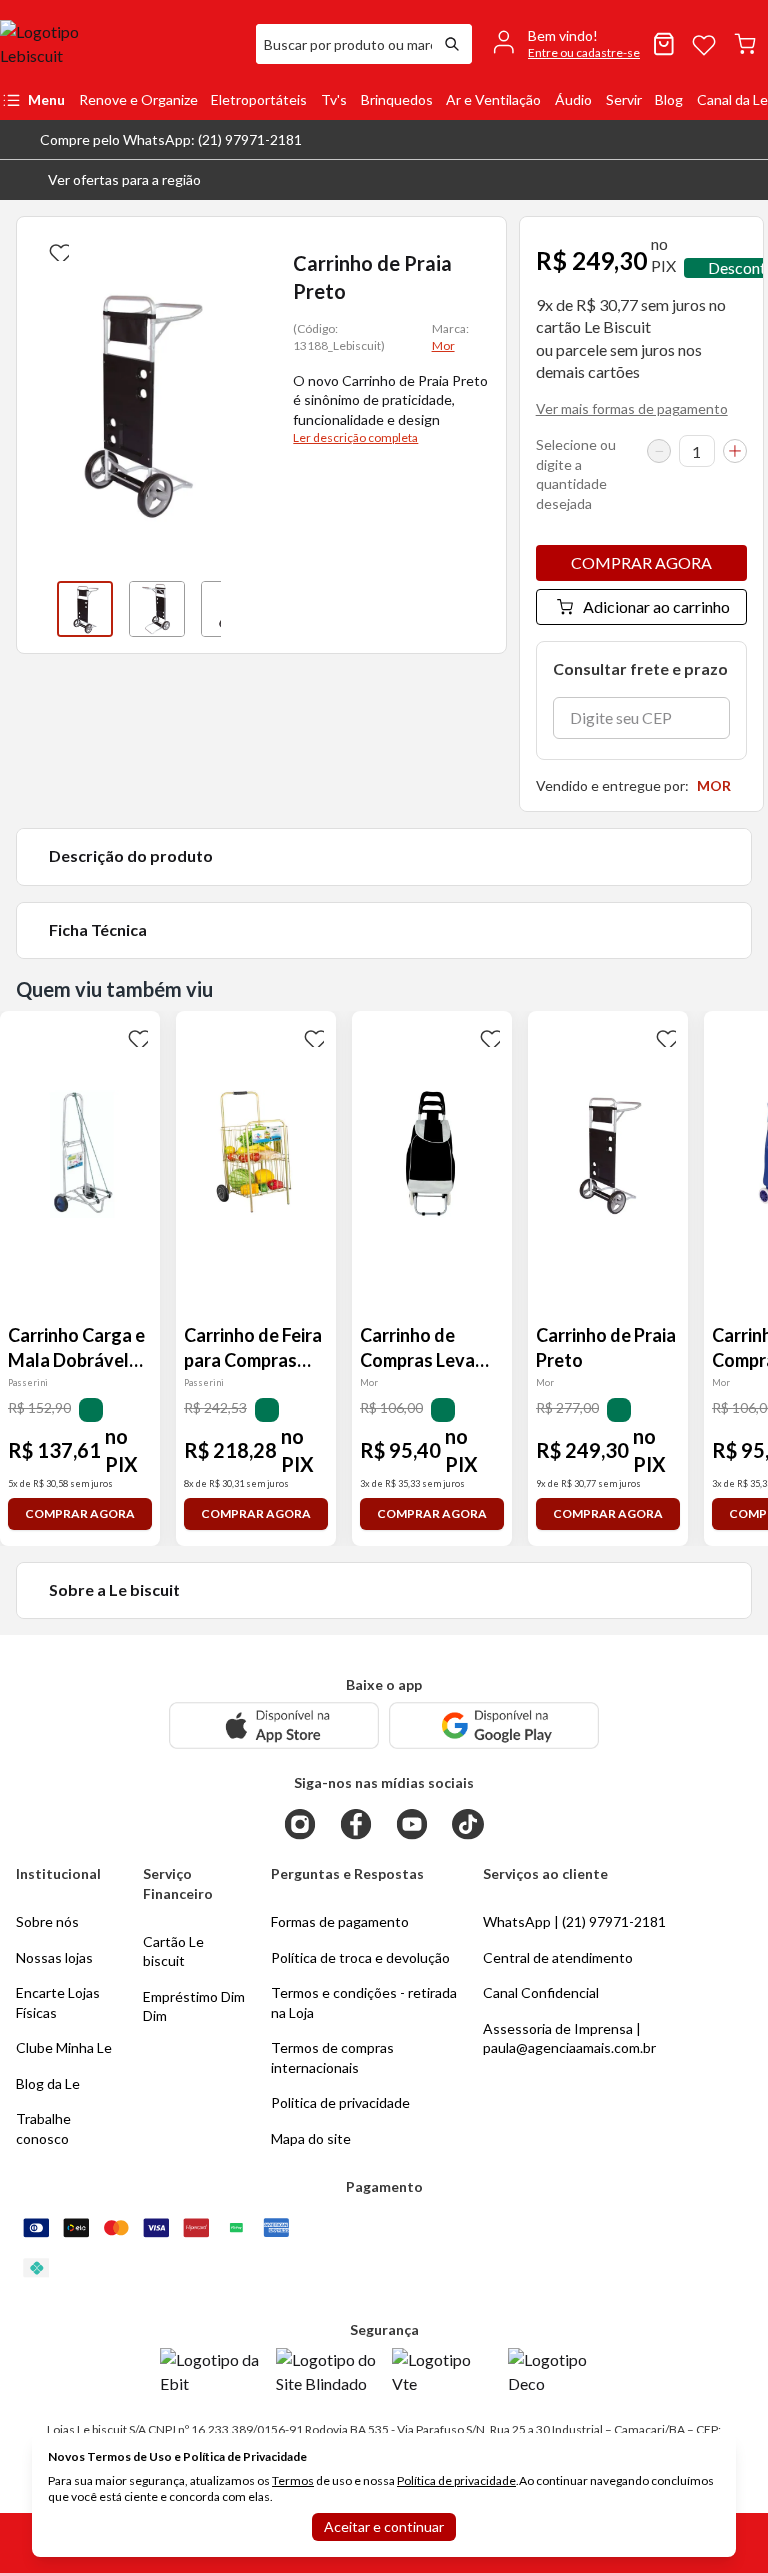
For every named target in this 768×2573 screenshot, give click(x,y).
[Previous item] (37, 609)
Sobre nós (47, 1921)
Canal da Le (732, 99)
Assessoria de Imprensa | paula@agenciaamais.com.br (569, 2038)
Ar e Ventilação (493, 99)
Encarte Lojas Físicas (58, 2002)
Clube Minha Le (64, 2047)
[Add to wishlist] (57, 249)
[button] (108, 180)
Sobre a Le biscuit (114, 1589)
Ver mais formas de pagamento (632, 408)
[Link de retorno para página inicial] (120, 44)
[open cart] (745, 44)
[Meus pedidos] (664, 44)
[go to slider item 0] (85, 609)
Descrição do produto (131, 855)
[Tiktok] (468, 1824)
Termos (293, 2480)
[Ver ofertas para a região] (744, 180)
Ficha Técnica (98, 929)
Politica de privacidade (340, 2102)
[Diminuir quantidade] (659, 451)
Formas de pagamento (340, 1921)
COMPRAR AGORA (641, 562)
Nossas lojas (54, 1957)
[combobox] (344, 44)
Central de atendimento (558, 1957)
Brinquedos (397, 99)
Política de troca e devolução (360, 1957)
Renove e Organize (138, 99)
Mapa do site (311, 2138)
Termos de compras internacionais (332, 2057)
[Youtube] (412, 1824)
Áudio (573, 99)
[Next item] (241, 609)
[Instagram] (300, 1824)
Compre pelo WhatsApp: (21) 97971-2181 (171, 139)
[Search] (452, 44)
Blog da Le (48, 2083)
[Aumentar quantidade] (735, 451)
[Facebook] (356, 1824)
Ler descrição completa (355, 437)
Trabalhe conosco (43, 2128)
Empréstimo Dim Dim (194, 2006)
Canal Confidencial (541, 1992)
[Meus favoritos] (704, 44)
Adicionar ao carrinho (656, 606)
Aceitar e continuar (384, 2526)
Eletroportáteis (259, 99)
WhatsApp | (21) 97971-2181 (574, 1921)
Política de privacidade (456, 2480)
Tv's (334, 99)
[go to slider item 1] (157, 609)
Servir (624, 99)
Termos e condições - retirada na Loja (364, 2002)
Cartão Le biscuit (173, 1951)
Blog (669, 99)
